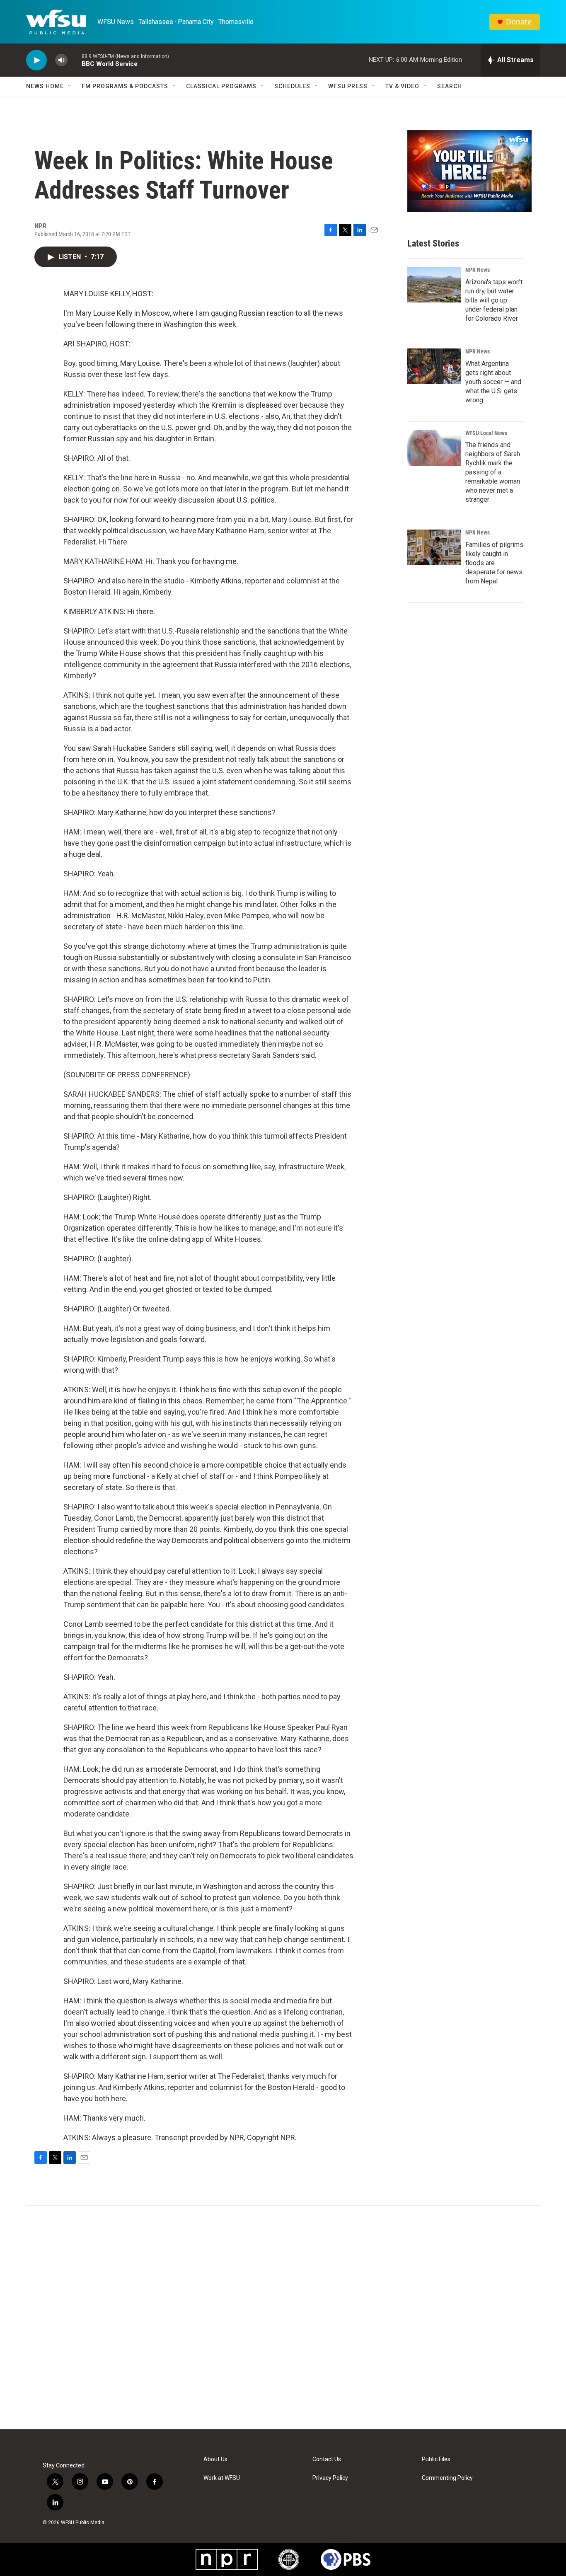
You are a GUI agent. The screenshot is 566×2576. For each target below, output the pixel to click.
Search (450, 86)
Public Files (436, 2459)
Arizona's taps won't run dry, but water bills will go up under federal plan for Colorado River (494, 300)
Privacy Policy (330, 2478)
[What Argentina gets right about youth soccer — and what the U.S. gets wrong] (434, 366)
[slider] (75, 60)
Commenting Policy (447, 2478)
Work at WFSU (222, 2478)
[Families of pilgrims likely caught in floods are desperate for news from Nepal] (434, 547)
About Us (215, 2459)
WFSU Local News (486, 433)
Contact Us (327, 2459)
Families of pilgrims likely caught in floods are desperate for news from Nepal (494, 563)
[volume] (61, 60)
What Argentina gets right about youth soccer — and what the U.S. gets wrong (493, 382)
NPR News (478, 270)
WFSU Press (348, 86)
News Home (45, 86)
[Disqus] (283, 2317)
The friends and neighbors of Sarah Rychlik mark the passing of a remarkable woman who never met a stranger (493, 472)
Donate (519, 22)
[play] (36, 60)
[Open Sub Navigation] (70, 86)
